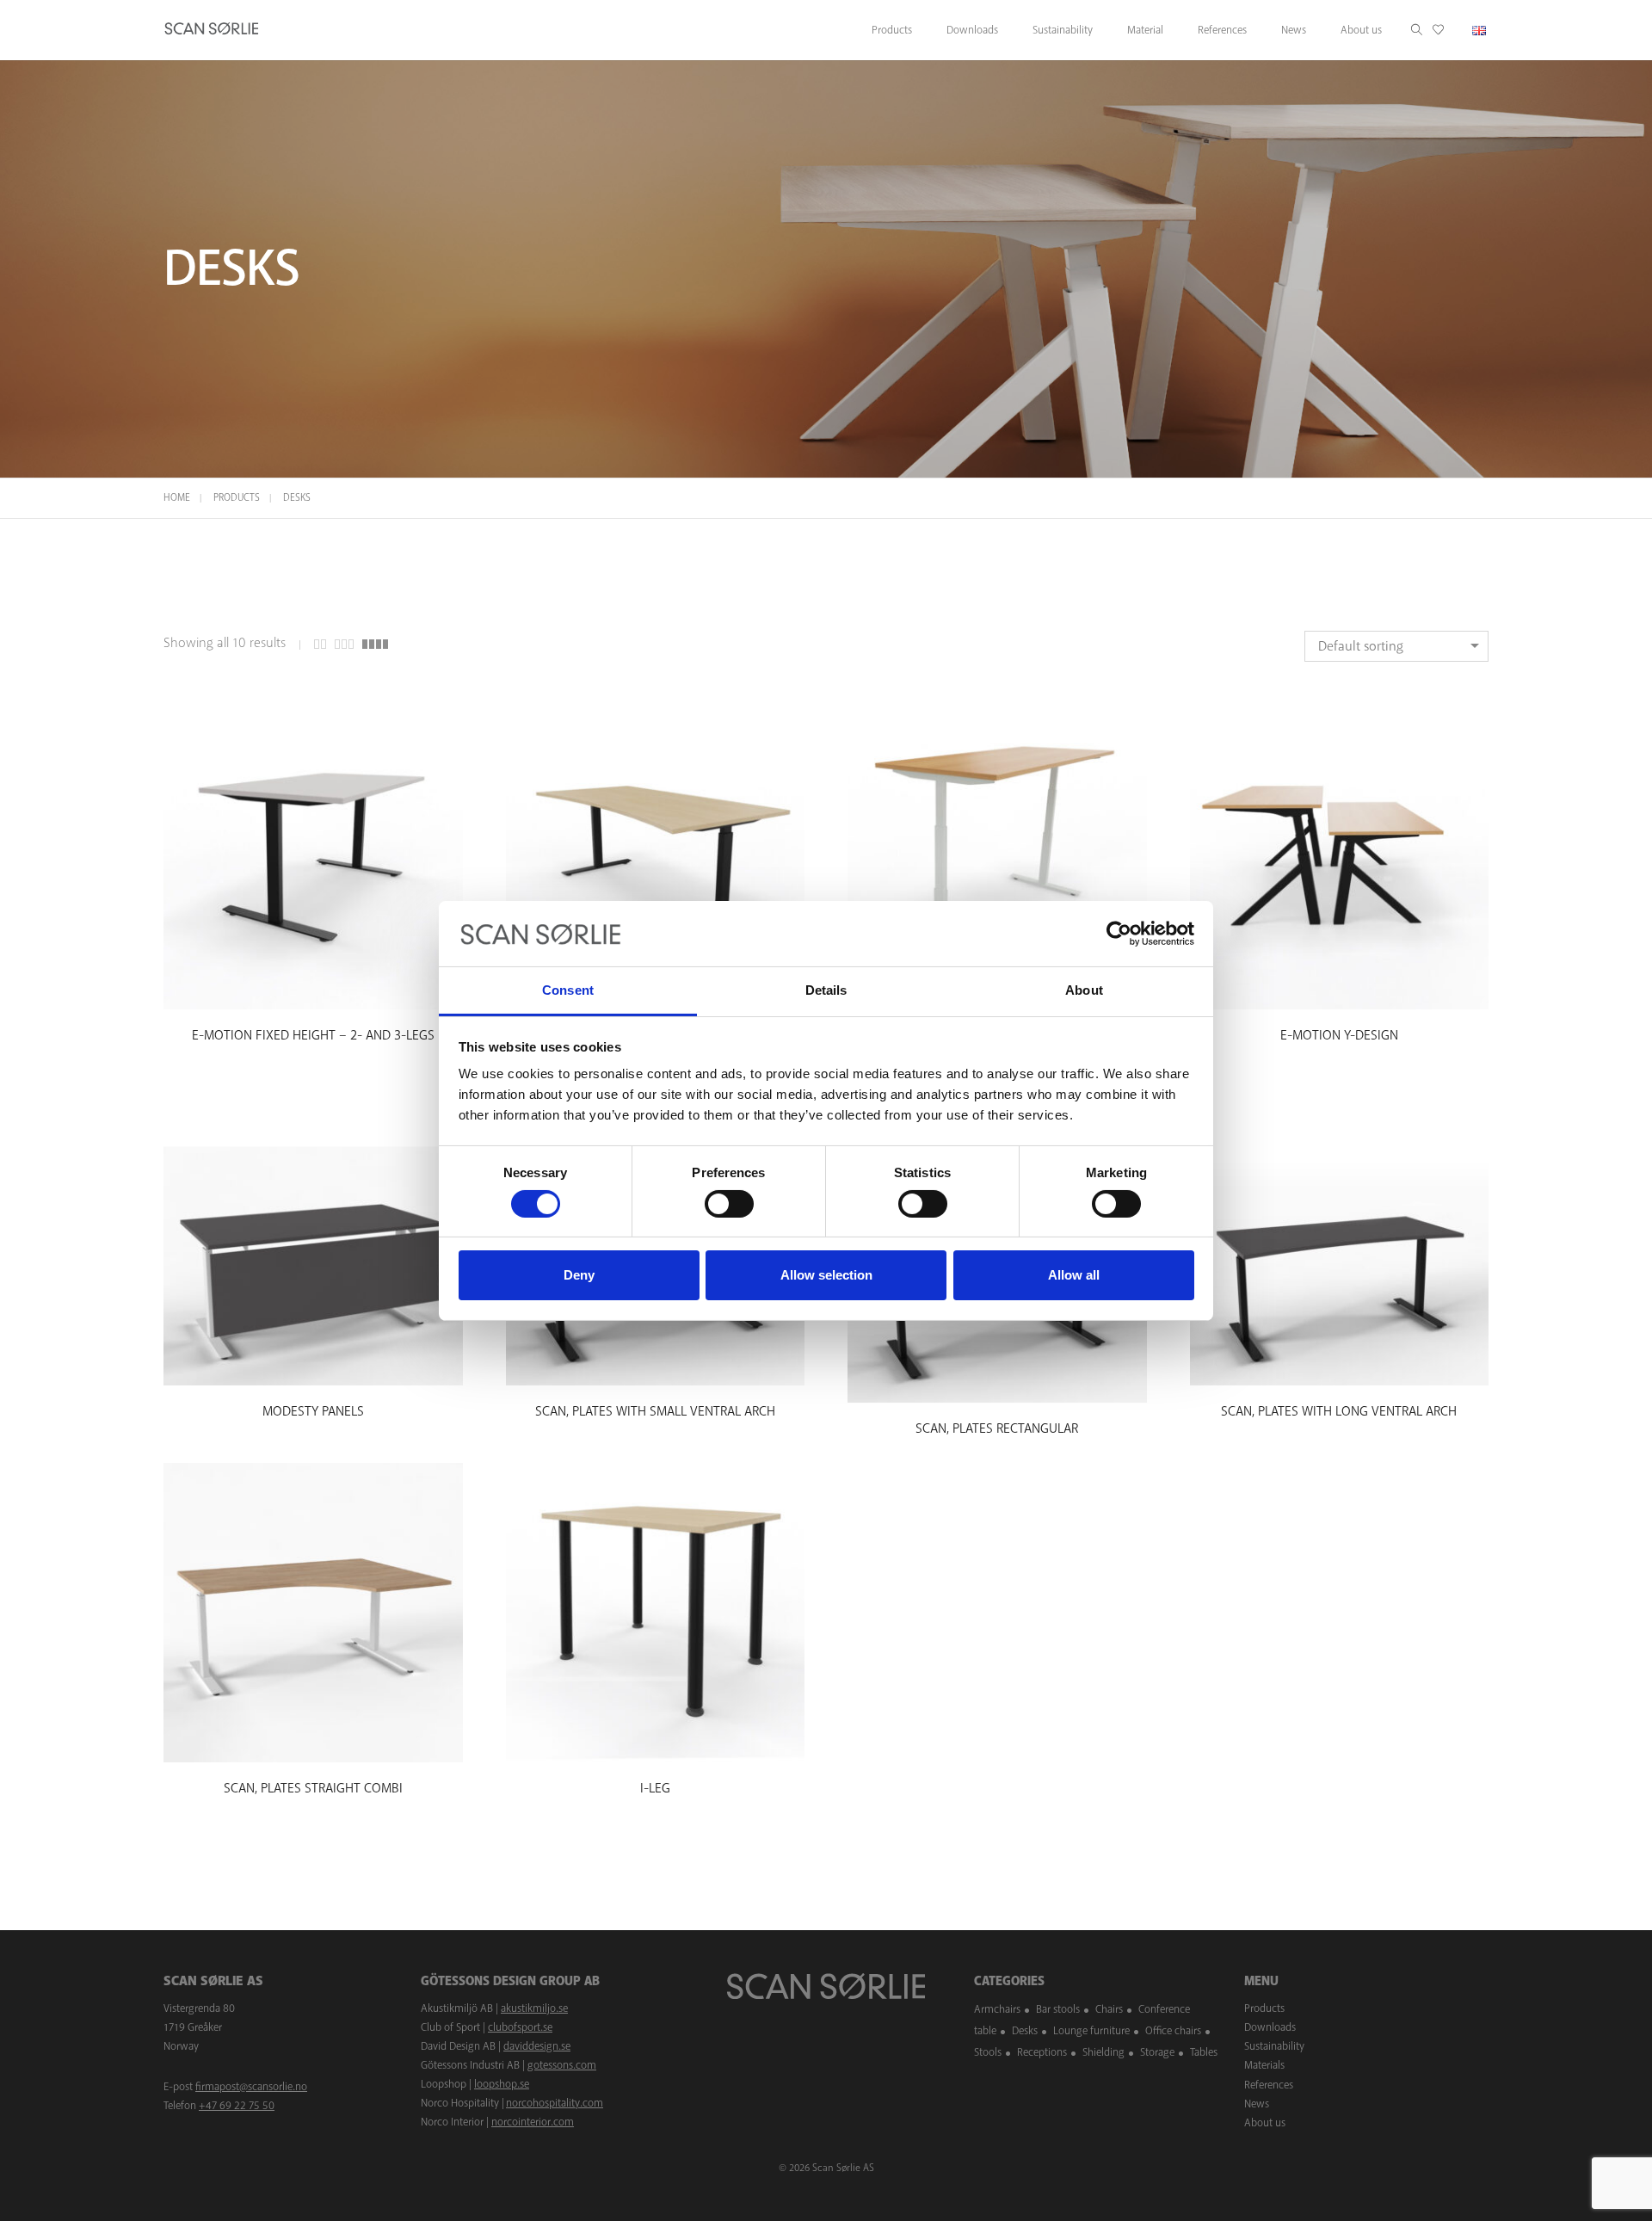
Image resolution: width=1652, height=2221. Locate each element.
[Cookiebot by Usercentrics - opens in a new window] (1119, 934)
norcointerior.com (533, 2122)
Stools (988, 2051)
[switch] (729, 1204)
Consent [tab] (568, 990)
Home (177, 498)
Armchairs (997, 2008)
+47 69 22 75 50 (237, 2106)
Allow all (1074, 1275)
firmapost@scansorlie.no (251, 2087)
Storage (1157, 2051)
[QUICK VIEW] (313, 993)
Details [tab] (826, 990)
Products (237, 498)
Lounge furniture (1091, 2030)
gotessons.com (562, 2065)
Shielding (1103, 2051)
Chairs (1109, 2008)
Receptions (1042, 2051)
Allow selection (826, 1275)
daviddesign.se (537, 2046)
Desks (1025, 2030)
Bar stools (1058, 2008)
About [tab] (1084, 990)
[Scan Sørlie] (212, 30)
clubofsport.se (520, 2027)
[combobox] (1396, 646)
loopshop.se (502, 2084)
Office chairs (1173, 2030)
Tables (1204, 2051)
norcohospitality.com (555, 2103)
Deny (579, 1275)
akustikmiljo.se (534, 2008)
